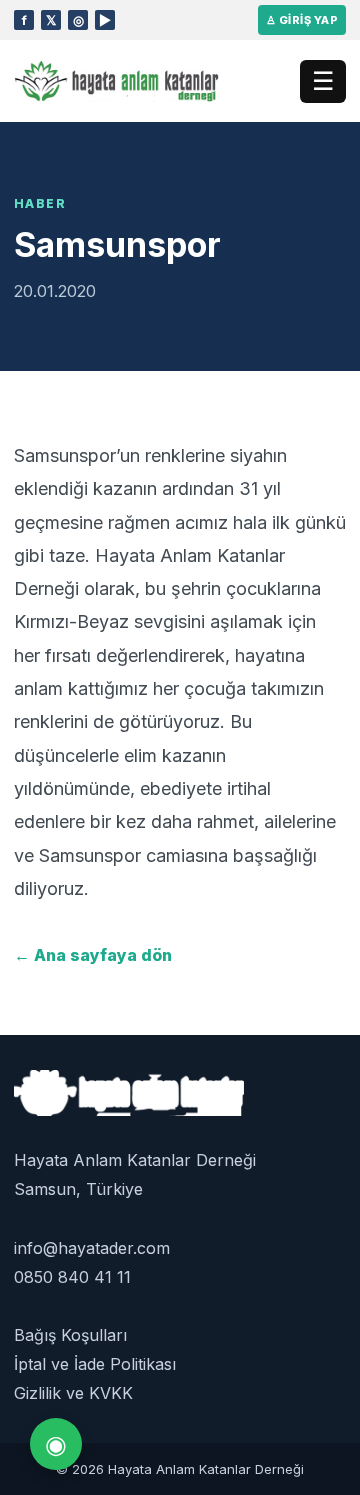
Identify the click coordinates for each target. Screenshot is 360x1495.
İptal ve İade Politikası (95, 1364)
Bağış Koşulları (70, 1335)
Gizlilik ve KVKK (73, 1393)
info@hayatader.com (92, 1248)
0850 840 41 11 (72, 1277)
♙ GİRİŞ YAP (302, 20)
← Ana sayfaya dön (93, 955)
